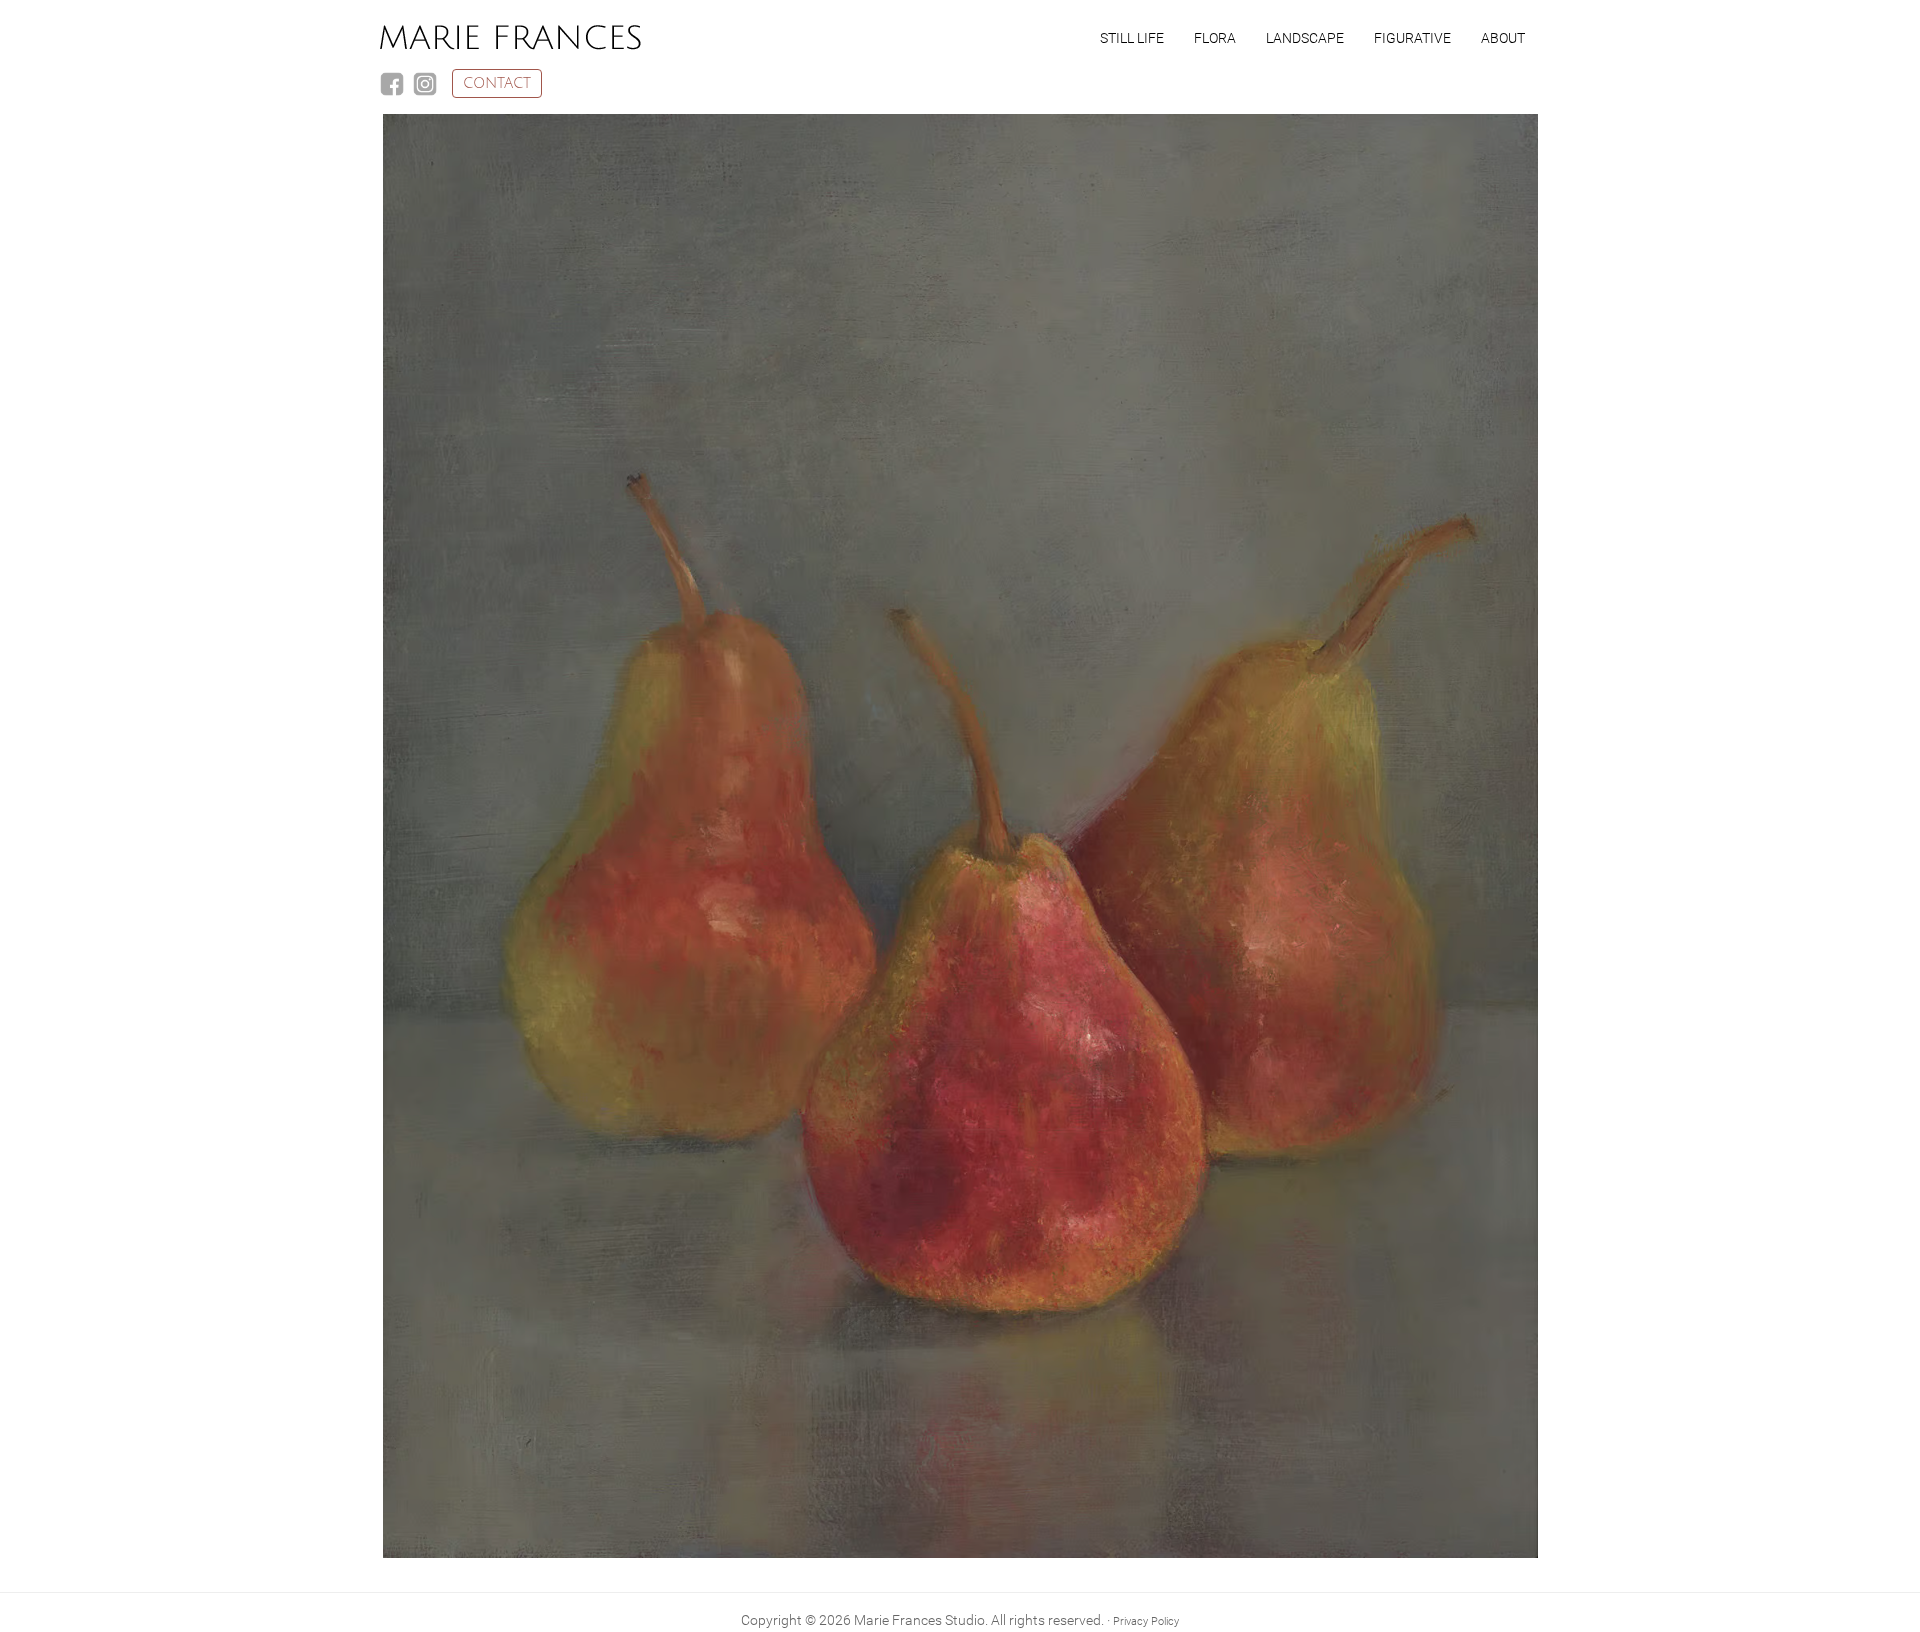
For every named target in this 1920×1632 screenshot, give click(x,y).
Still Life (1132, 38)
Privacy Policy (1146, 1621)
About (1503, 38)
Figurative (1412, 38)
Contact (497, 83)
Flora (1215, 38)
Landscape (1305, 38)
